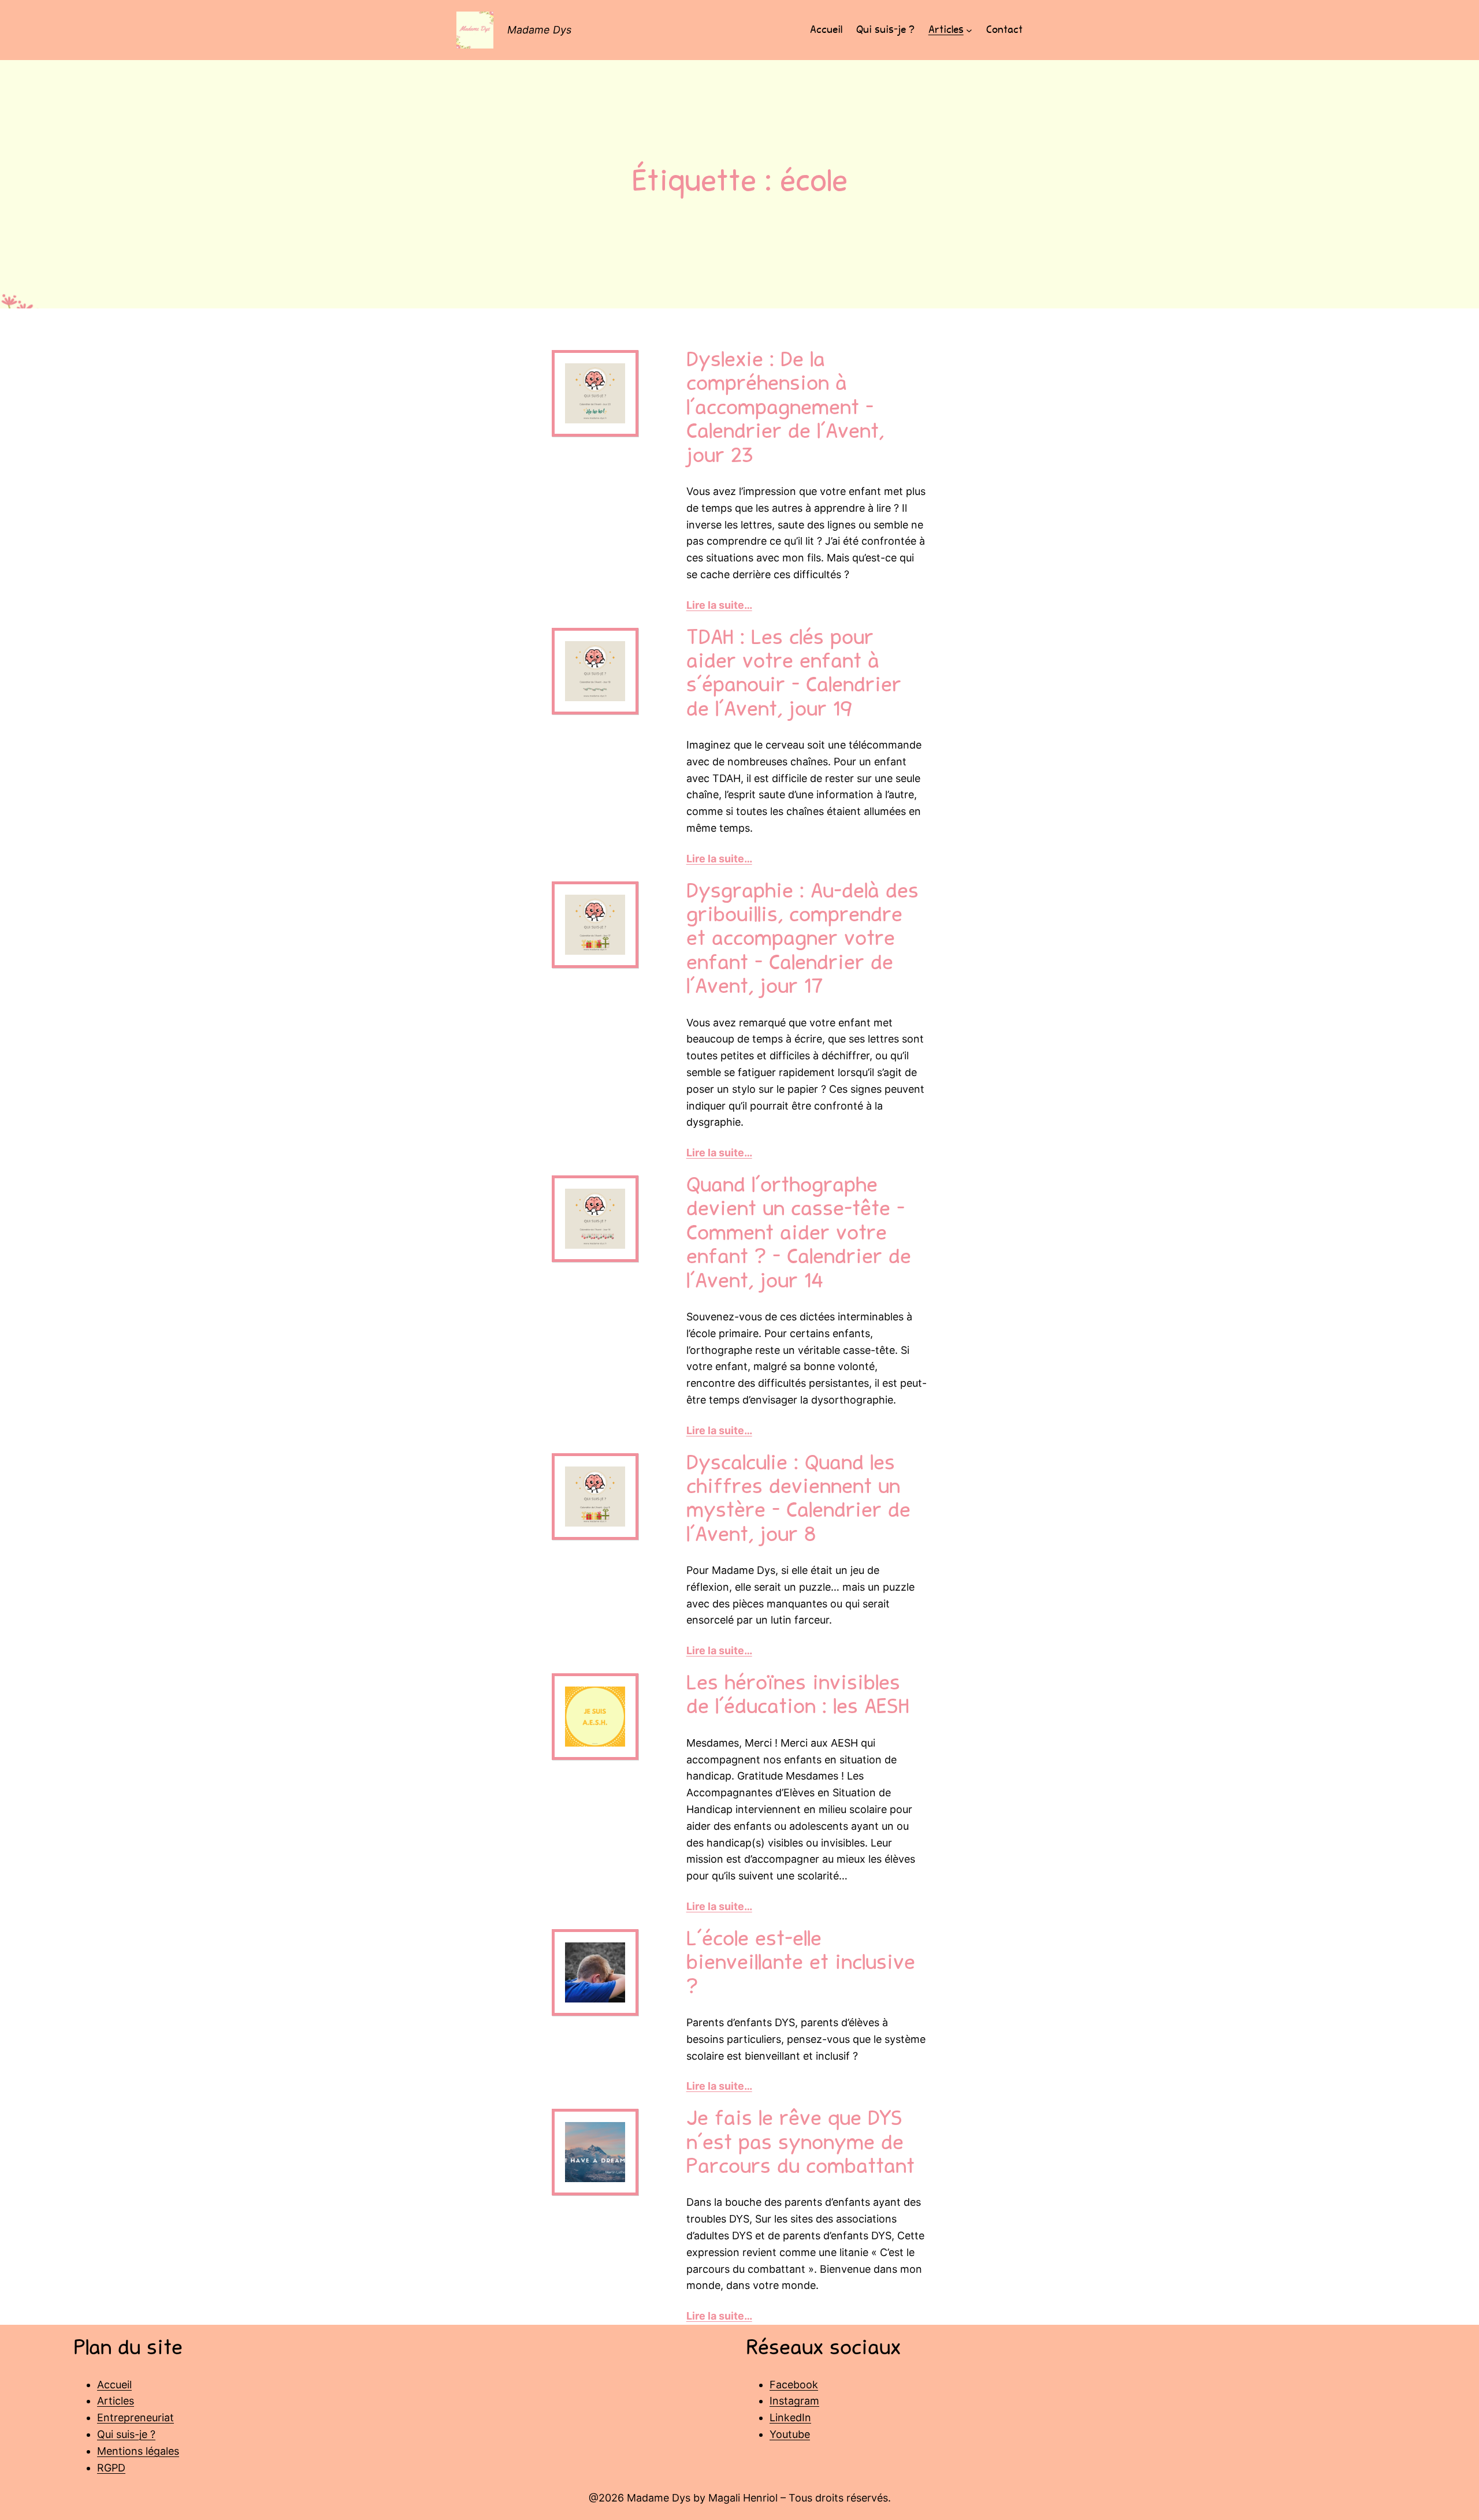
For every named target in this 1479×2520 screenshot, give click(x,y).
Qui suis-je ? (126, 2434)
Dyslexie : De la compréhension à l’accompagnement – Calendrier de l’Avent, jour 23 (785, 410)
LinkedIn (790, 2417)
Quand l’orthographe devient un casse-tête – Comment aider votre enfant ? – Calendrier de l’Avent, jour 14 (799, 1235)
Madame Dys (539, 30)
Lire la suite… (719, 605)
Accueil (114, 2385)
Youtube (790, 2434)
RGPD (111, 2468)
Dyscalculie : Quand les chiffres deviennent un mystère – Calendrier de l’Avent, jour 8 (798, 1501)
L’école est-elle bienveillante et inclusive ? (801, 1965)
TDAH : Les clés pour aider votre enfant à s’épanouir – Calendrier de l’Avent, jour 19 (794, 675)
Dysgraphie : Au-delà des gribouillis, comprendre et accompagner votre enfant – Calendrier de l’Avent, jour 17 (802, 941)
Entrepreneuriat (135, 2417)
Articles (116, 2401)
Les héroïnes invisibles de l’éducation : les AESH (798, 1697)
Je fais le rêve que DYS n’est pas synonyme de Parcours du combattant (800, 2144)
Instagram (794, 2401)
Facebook (794, 2385)
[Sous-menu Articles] (969, 30)
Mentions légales (138, 2451)
